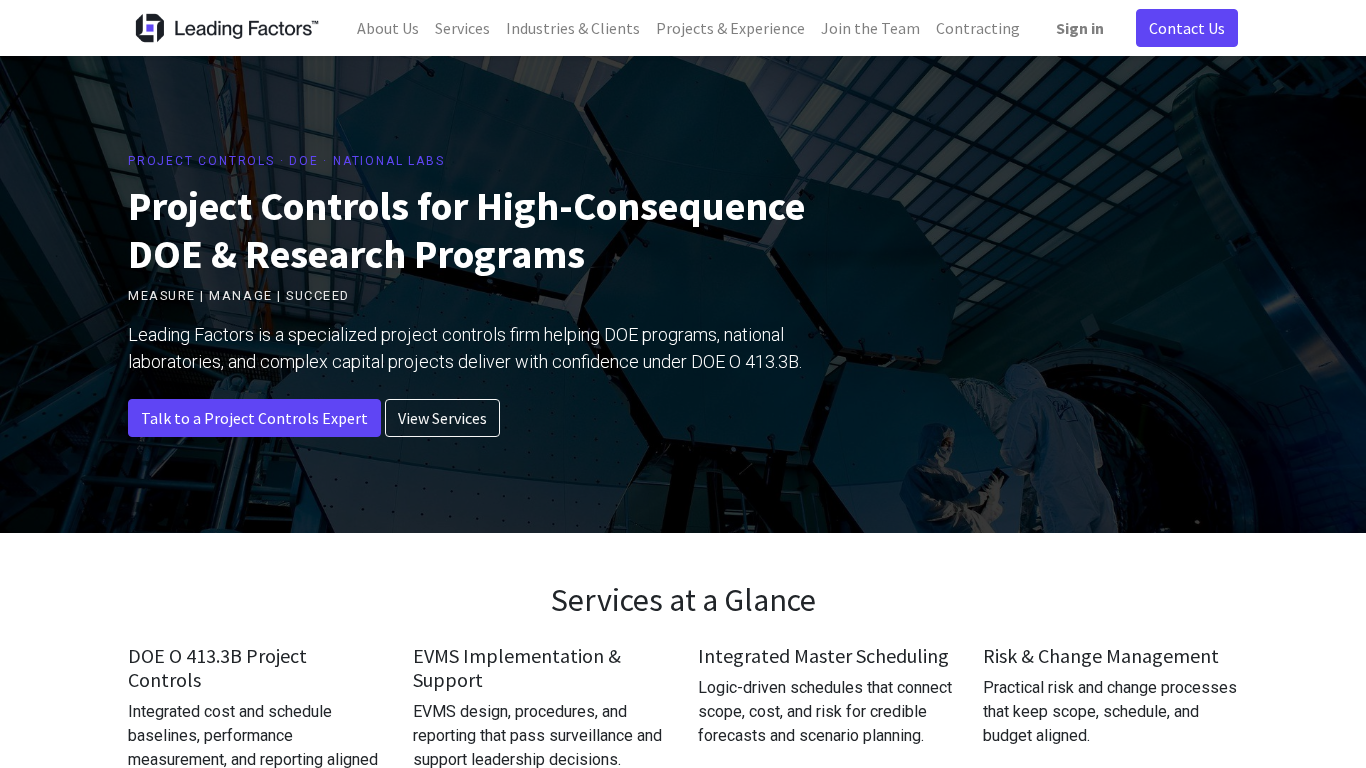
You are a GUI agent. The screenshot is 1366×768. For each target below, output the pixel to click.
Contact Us (1187, 28)
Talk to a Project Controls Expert (254, 418)
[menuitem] (388, 28)
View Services (442, 418)
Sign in (1080, 28)
